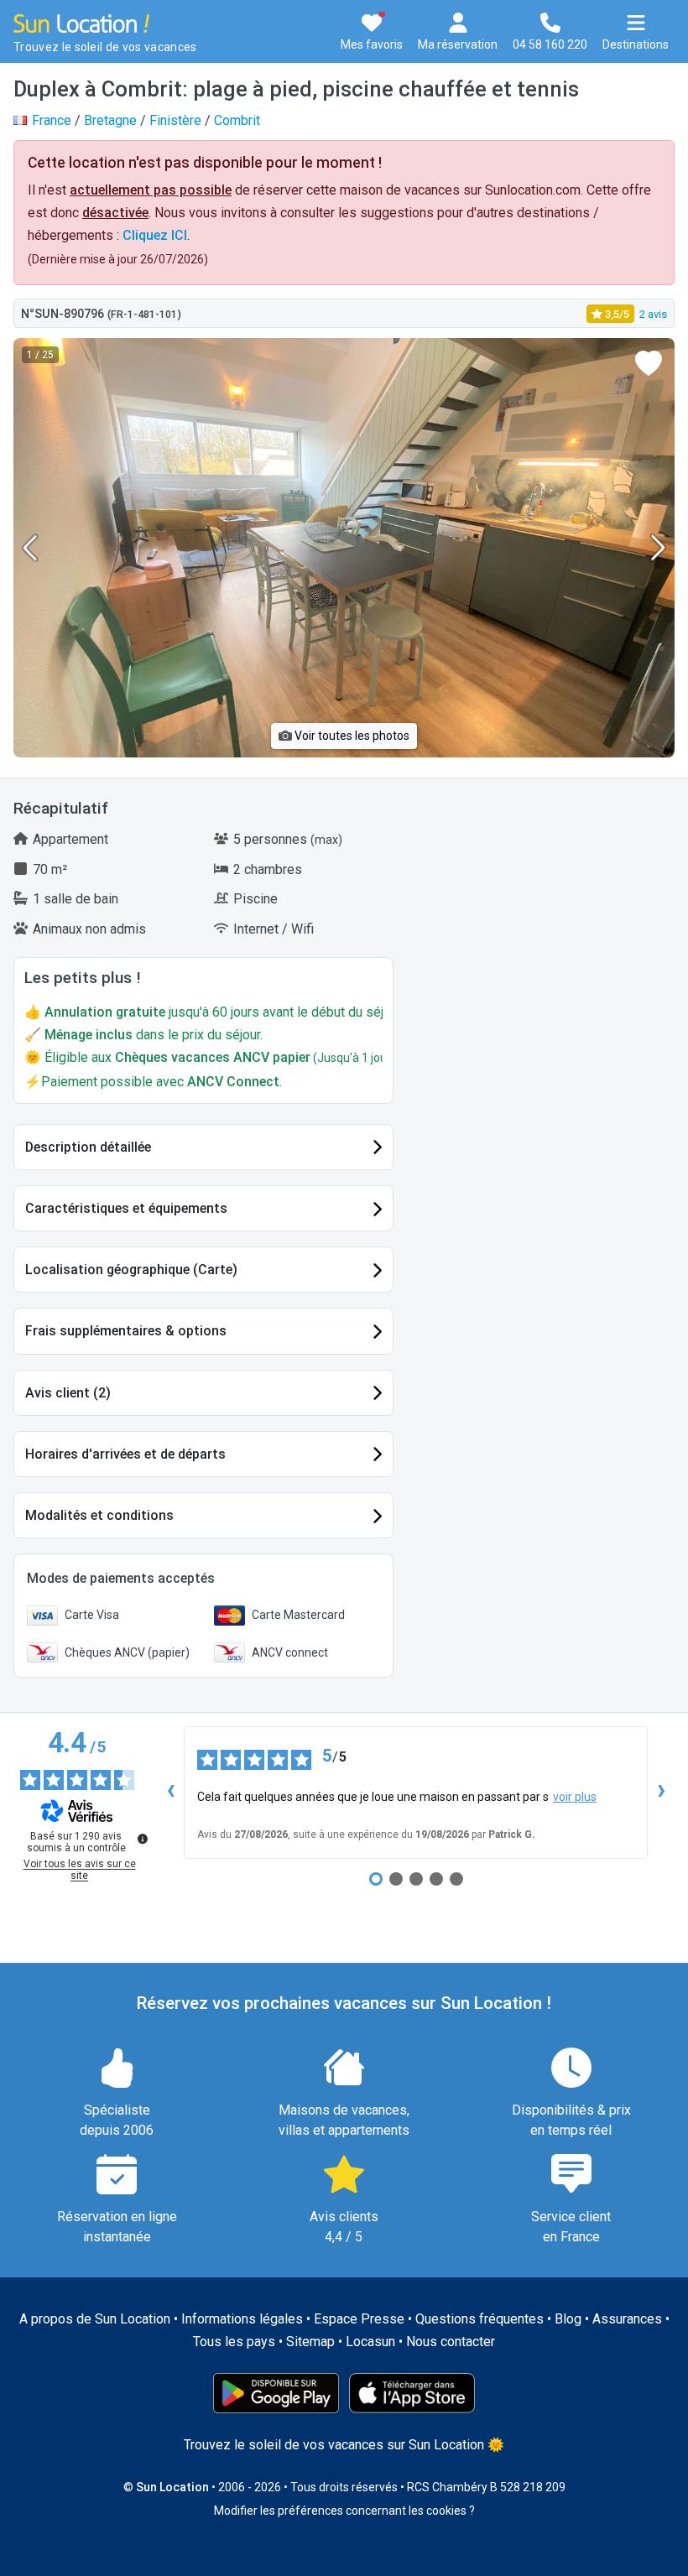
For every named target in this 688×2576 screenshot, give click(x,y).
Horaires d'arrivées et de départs (125, 1454)
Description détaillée (88, 1147)
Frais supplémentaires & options (126, 1331)
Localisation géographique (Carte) (131, 1270)
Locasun (370, 2342)
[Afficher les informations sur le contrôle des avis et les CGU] (143, 1839)
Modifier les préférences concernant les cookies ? (344, 2511)
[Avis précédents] (170, 1793)
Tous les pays (234, 2342)
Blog (568, 2319)
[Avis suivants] (661, 1793)
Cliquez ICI (155, 235)
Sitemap (310, 2342)
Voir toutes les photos (351, 736)
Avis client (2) (68, 1393)
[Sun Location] (81, 22)
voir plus (575, 1797)
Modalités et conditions (99, 1515)
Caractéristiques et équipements (126, 1208)
